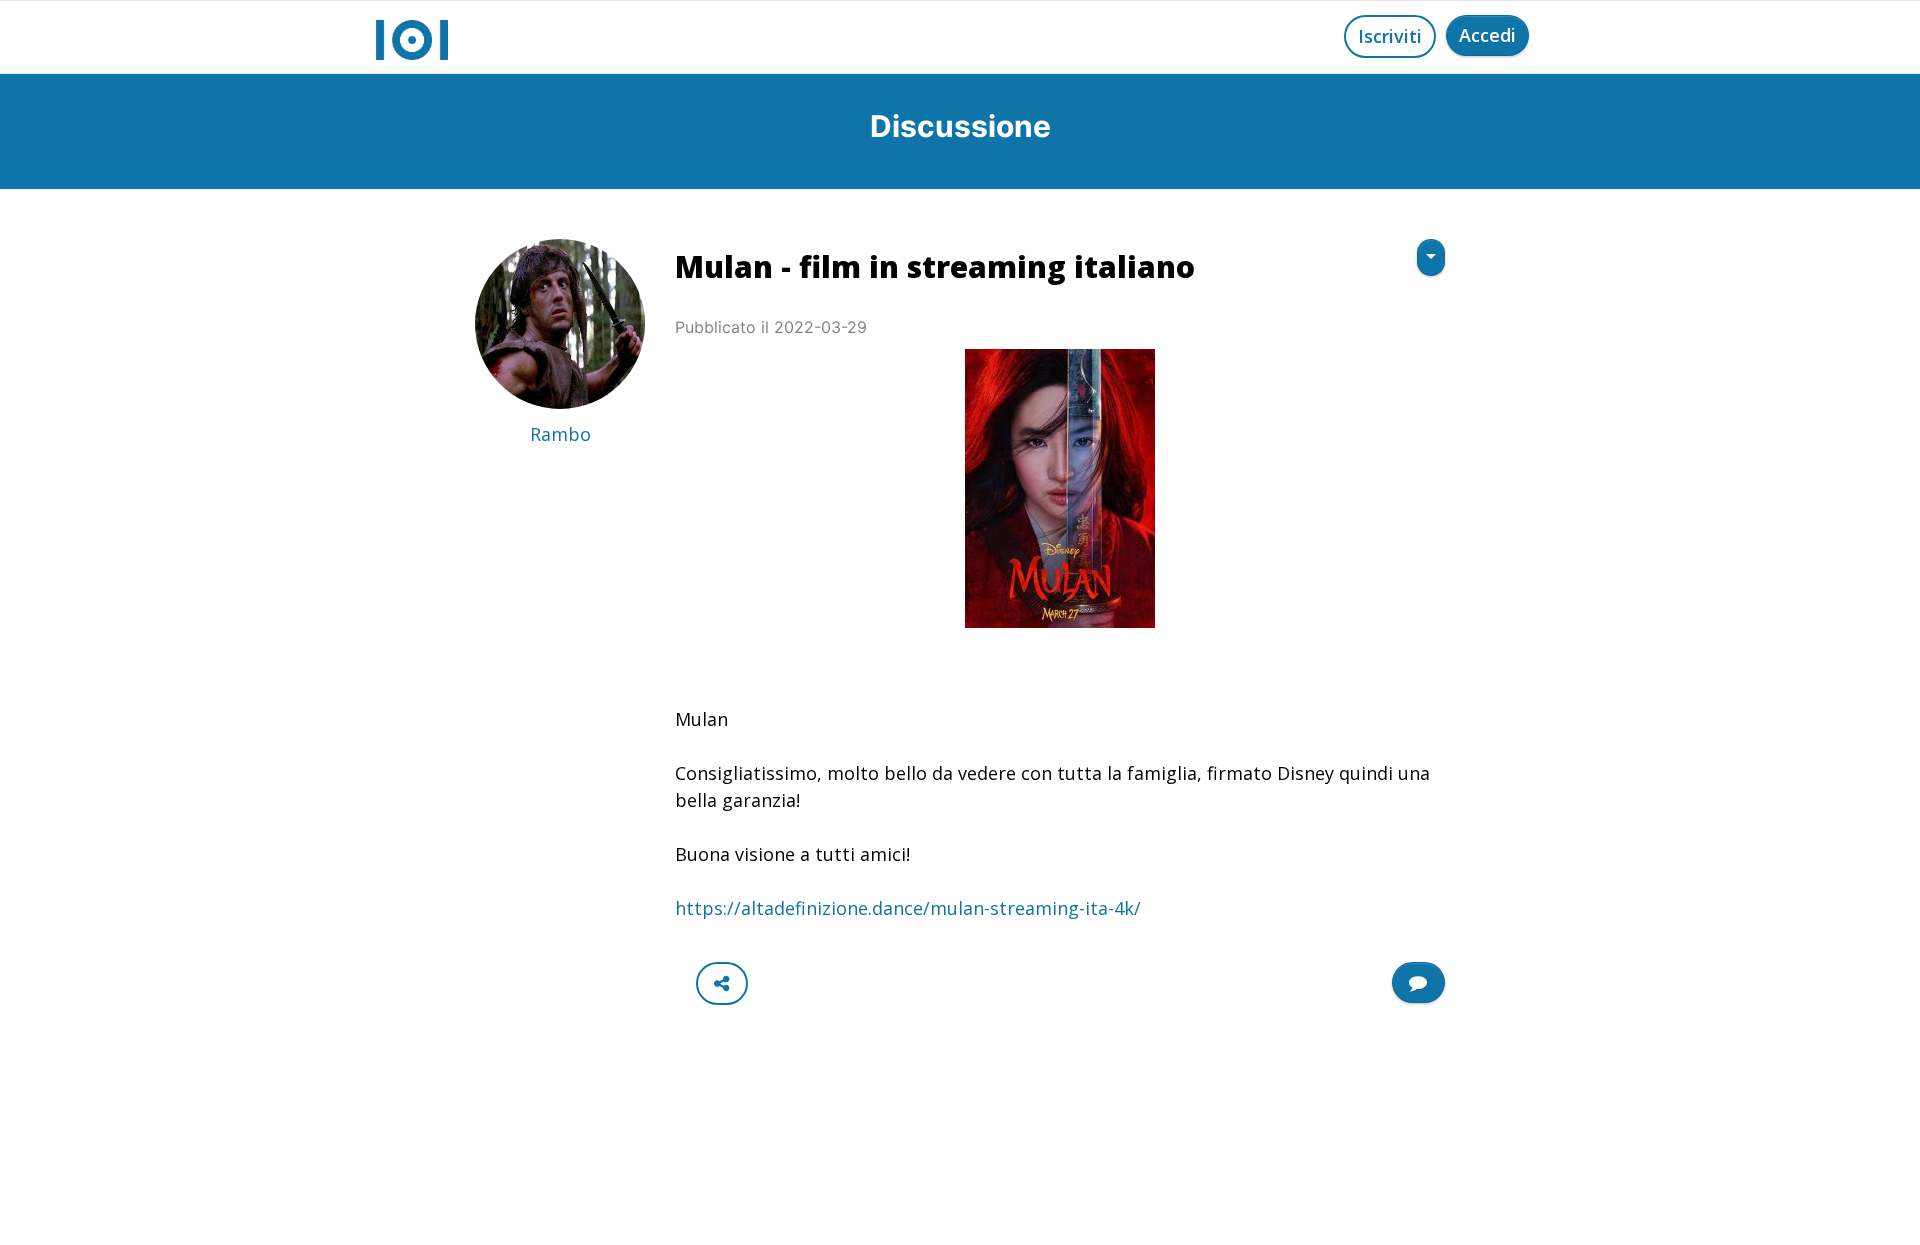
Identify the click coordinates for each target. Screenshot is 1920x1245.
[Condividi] (722, 983)
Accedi (1487, 35)
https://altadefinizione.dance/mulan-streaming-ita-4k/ (908, 908)
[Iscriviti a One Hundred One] (1418, 982)
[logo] (412, 37)
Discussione (960, 126)
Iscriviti (1390, 36)
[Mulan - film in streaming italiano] (1060, 488)
